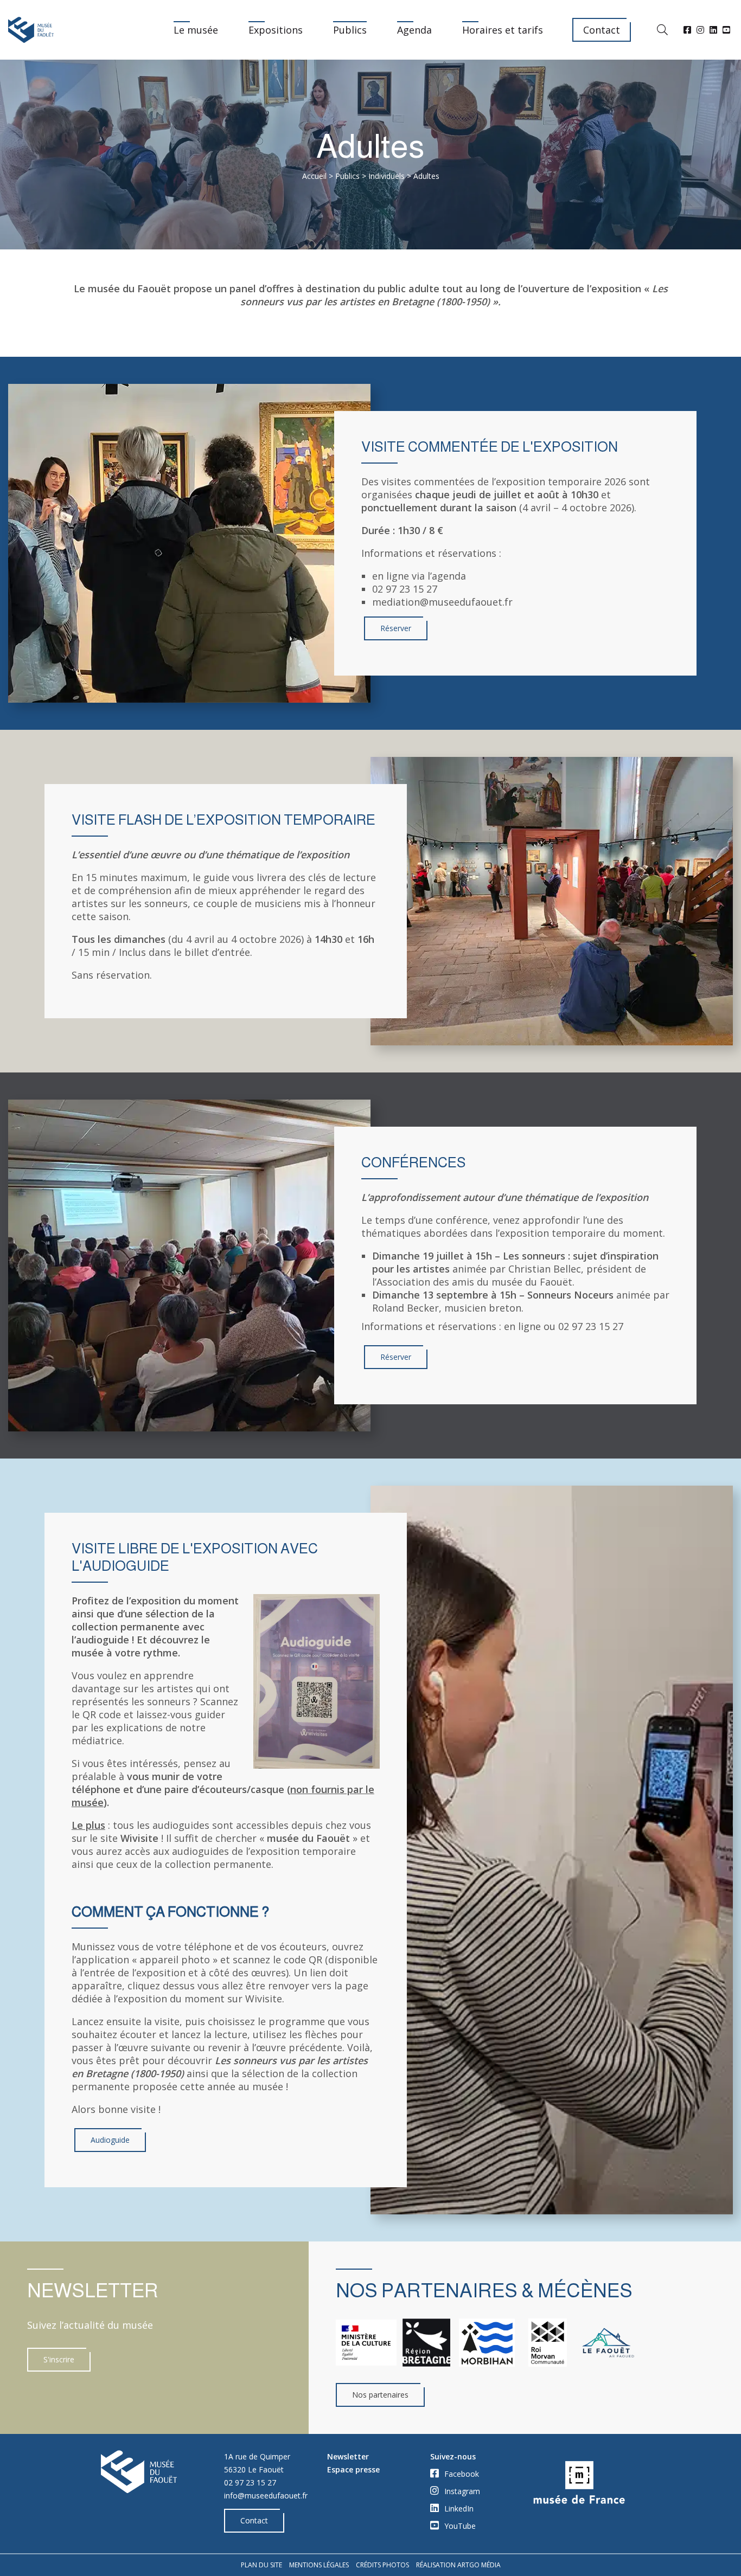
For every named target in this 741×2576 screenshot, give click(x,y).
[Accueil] (31, 30)
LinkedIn (458, 2508)
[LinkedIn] (713, 30)
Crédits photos (382, 2565)
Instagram (461, 2491)
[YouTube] (726, 30)
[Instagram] (700, 30)
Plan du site (261, 2565)
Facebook (461, 2474)
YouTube (459, 2526)
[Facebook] (687, 30)
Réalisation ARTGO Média (458, 2565)
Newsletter (348, 2456)
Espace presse (353, 2469)
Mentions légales (319, 2565)
